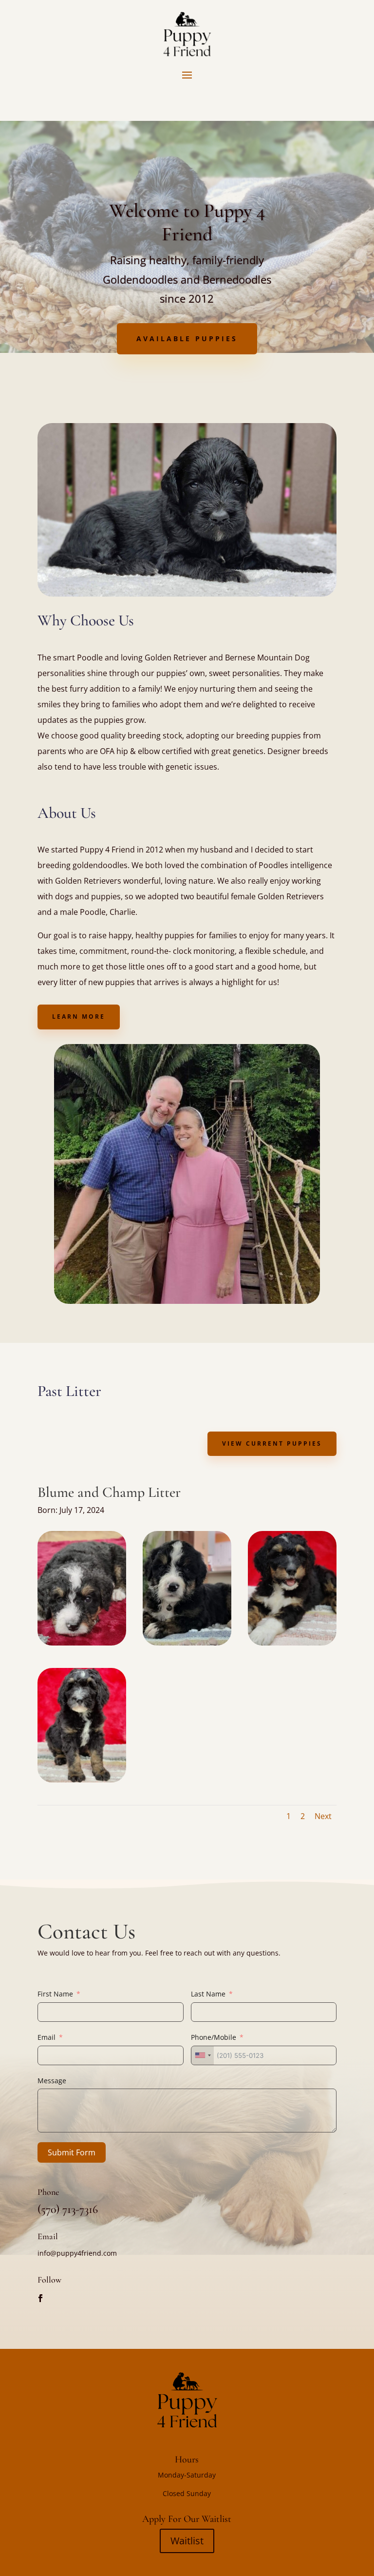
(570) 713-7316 (68, 2209)
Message (52, 2081)
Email (47, 2037)
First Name (55, 1994)
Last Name (208, 1994)
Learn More (79, 1017)
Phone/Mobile (214, 2037)
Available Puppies (187, 339)
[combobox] (203, 2055)
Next (323, 1816)
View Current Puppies (272, 1443)
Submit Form (72, 2152)
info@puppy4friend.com (77, 2253)
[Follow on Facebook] (40, 2298)
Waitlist (187, 2541)
